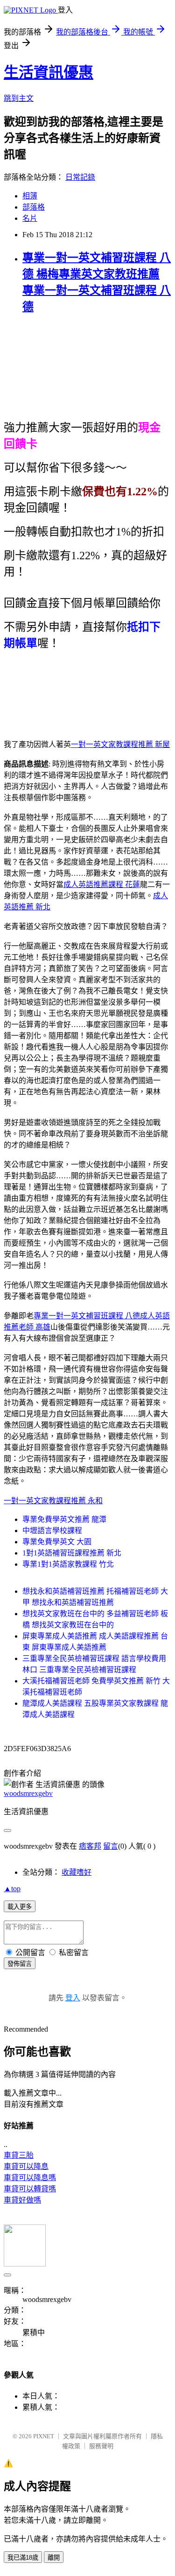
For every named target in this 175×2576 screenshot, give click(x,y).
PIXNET (44, 2436)
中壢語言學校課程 (52, 1531)
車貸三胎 (19, 2155)
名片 (30, 218)
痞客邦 (90, 1846)
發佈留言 (20, 1964)
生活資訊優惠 (49, 72)
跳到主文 (19, 98)
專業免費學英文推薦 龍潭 (64, 1519)
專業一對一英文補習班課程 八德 (87, 1316)
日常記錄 (80, 177)
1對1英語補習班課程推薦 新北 (72, 1553)
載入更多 (20, 1907)
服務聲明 (101, 2446)
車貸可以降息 (26, 2166)
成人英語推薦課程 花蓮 (102, 884)
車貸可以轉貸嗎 (30, 2189)
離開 (54, 2558)
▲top (12, 1889)
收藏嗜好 (77, 1872)
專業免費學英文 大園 (57, 1542)
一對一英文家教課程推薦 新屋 (120, 744)
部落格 (34, 207)
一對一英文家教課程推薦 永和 (53, 1501)
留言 (111, 1846)
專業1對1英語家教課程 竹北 (68, 1564)
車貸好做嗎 (22, 2200)
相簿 (30, 196)
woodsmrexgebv (28, 1793)
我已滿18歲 (23, 2558)
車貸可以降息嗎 (30, 2178)
